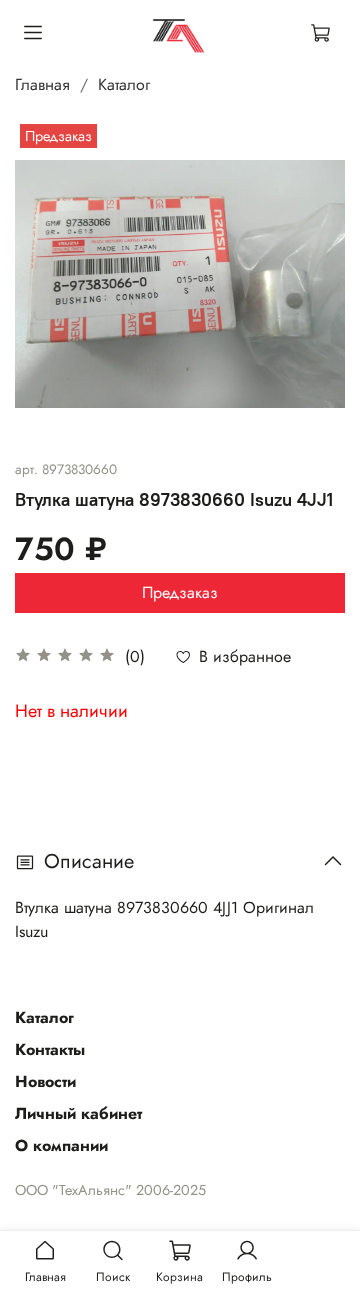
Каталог (124, 84)
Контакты (50, 1049)
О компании (61, 1145)
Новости (45, 1081)
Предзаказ (180, 592)
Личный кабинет (78, 1113)
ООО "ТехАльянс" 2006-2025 (110, 1190)
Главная (42, 84)
